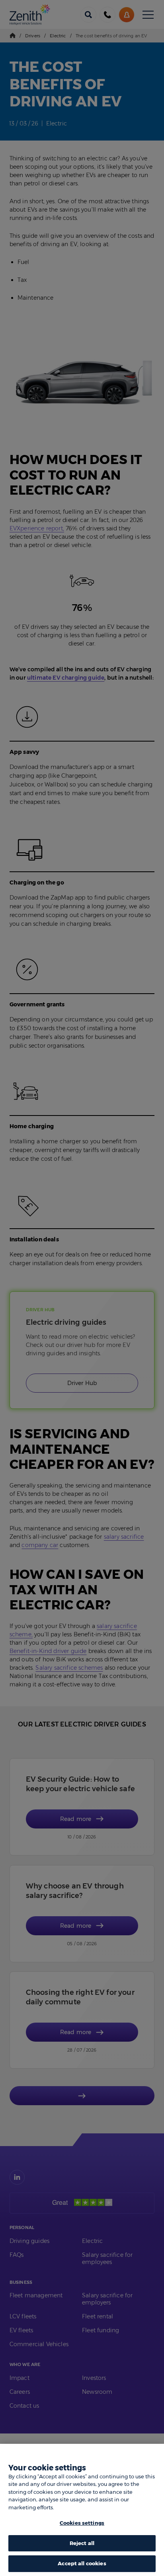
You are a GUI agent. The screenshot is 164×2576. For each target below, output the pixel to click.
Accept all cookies (82, 2563)
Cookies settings (82, 2523)
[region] (82, 2510)
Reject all (82, 2543)
